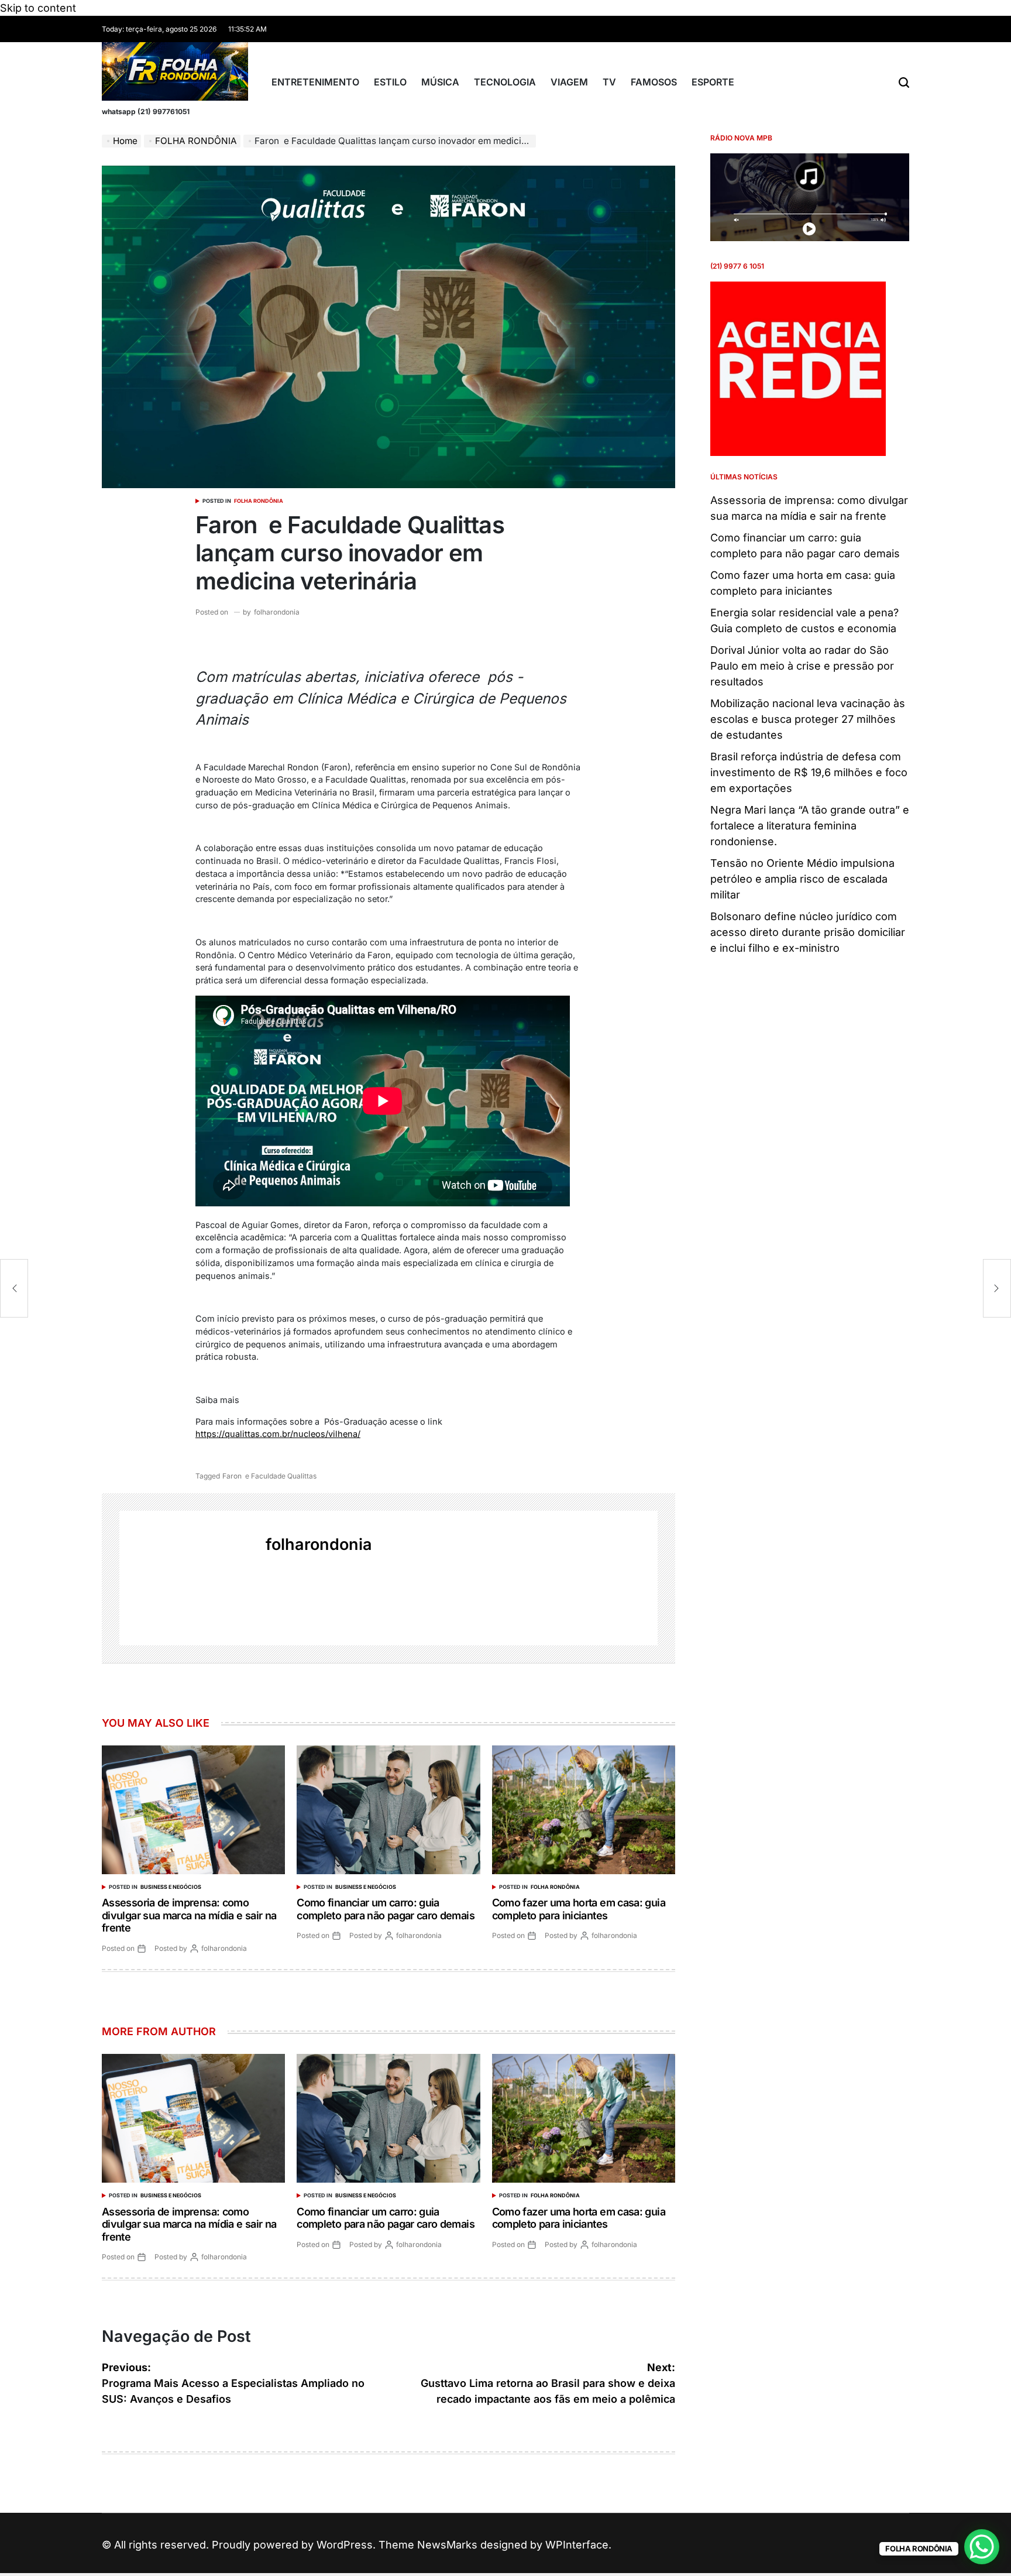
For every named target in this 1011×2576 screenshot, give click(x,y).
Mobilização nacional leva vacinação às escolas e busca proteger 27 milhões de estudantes (808, 719)
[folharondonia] (187, 1578)
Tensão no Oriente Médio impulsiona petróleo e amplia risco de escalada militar (802, 879)
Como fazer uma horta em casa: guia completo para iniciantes (579, 1909)
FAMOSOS (654, 82)
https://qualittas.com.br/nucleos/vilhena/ (278, 1434)
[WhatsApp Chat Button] (982, 2547)
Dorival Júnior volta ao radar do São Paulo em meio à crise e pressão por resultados (802, 666)
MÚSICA (440, 82)
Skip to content (38, 8)
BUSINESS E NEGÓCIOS (171, 1887)
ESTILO (390, 82)
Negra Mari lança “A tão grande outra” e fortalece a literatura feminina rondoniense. (810, 826)
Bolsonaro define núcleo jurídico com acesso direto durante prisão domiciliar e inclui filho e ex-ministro (808, 932)
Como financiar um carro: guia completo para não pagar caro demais (386, 1909)
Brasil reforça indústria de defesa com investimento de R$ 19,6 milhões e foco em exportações (809, 772)
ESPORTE (713, 82)
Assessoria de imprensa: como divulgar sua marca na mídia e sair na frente (189, 1915)
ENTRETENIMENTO (315, 82)
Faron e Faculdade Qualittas (269, 1476)
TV (609, 82)
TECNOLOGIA (505, 82)
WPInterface (577, 2545)
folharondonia (277, 612)
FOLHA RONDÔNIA (259, 501)
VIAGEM (569, 82)
